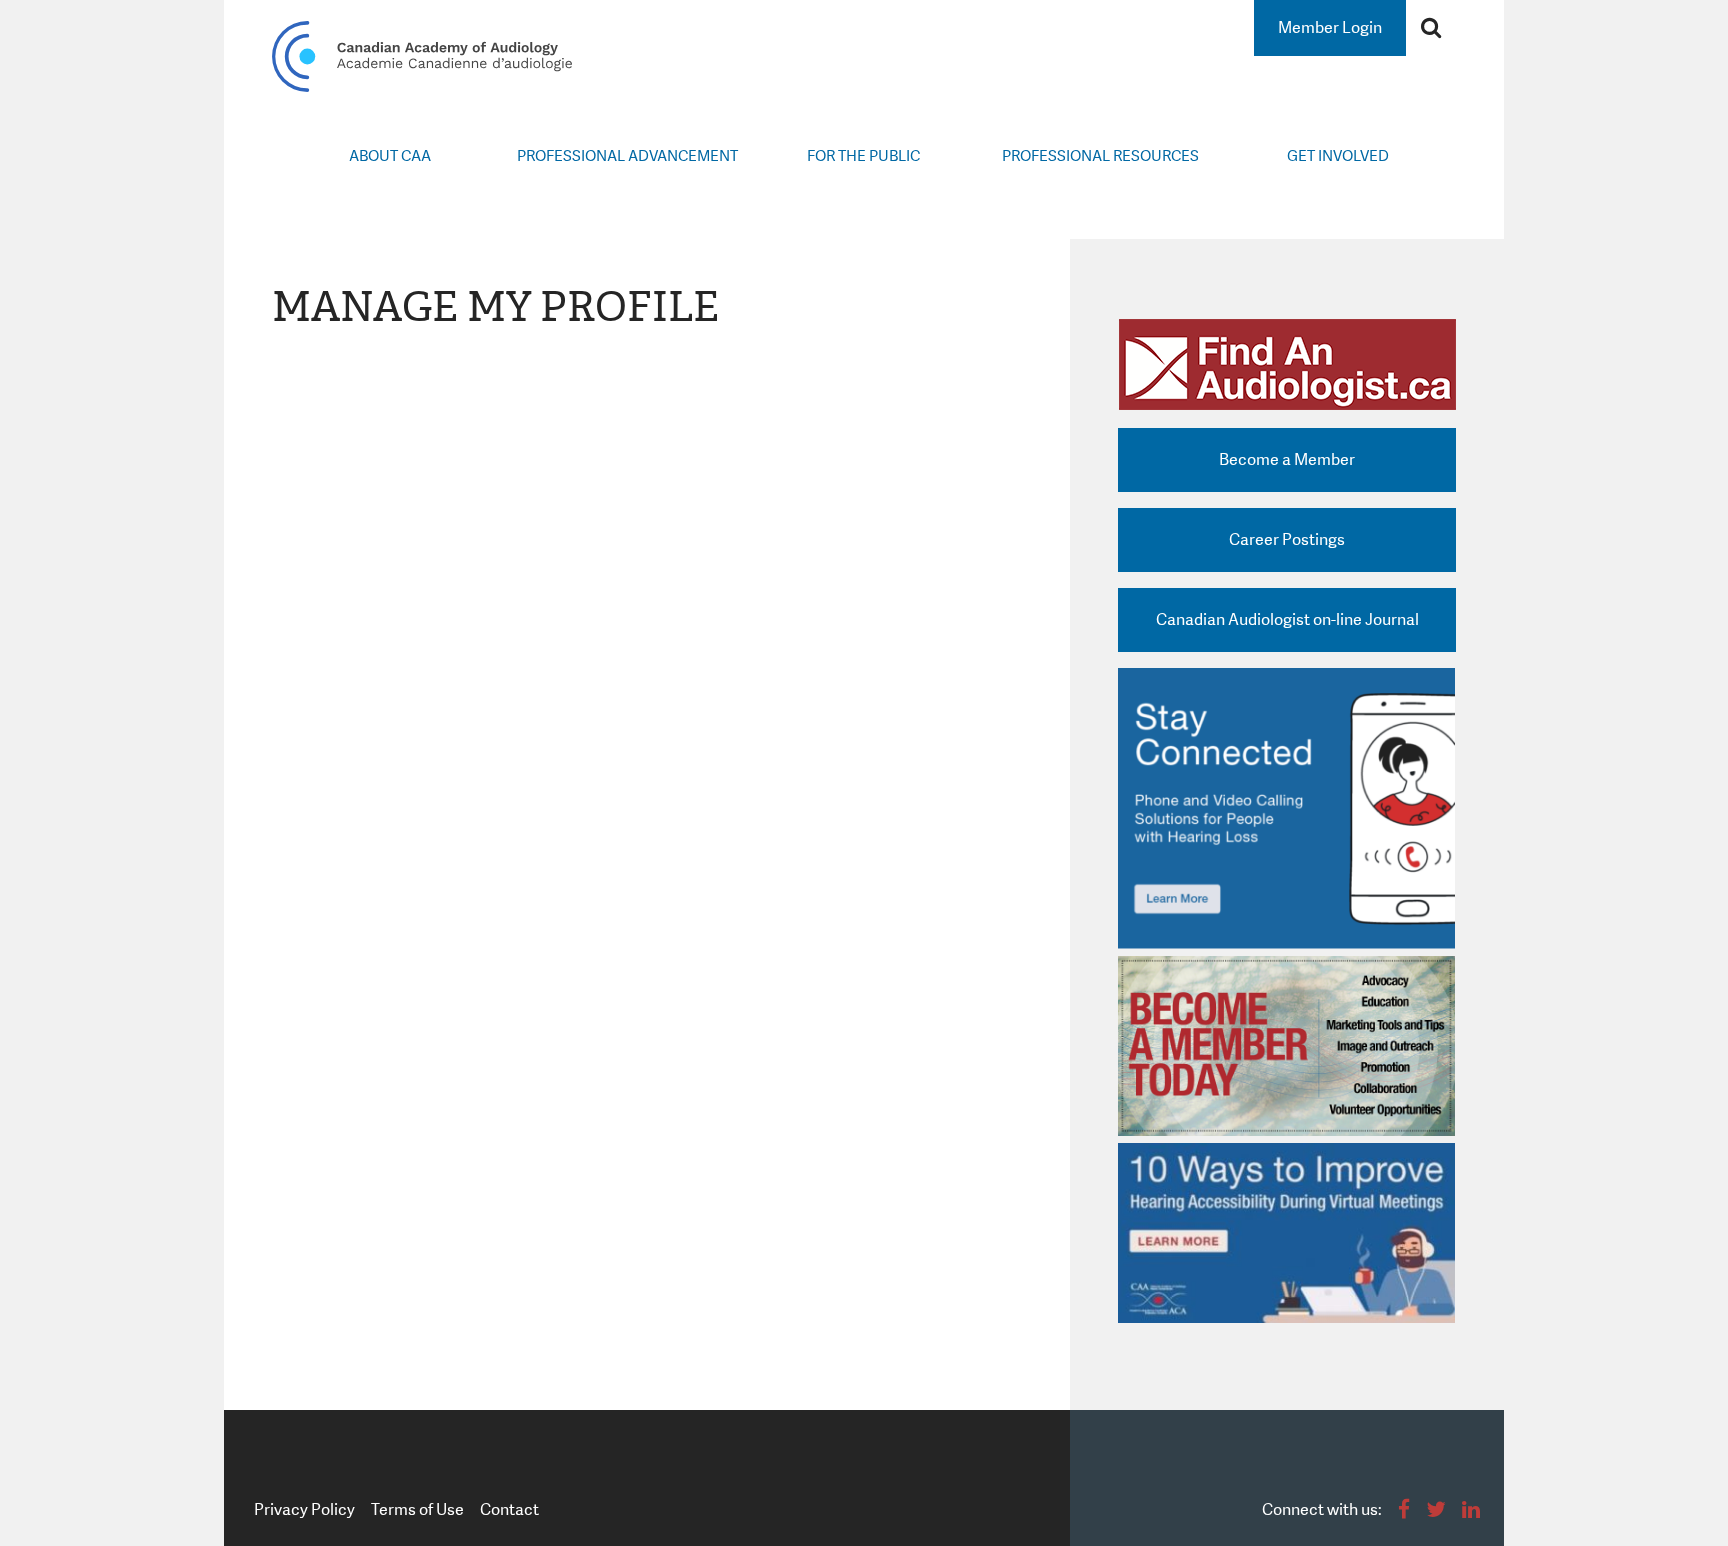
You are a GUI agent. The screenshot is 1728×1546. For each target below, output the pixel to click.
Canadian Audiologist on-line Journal (1287, 619)
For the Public (863, 156)
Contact (509, 1509)
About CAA (390, 156)
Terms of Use (417, 1509)
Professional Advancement (627, 156)
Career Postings (1287, 539)
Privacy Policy (304, 1509)
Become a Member (1287, 459)
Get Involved (1338, 156)
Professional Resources (1100, 156)
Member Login (1330, 27)
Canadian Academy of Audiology (422, 56)
